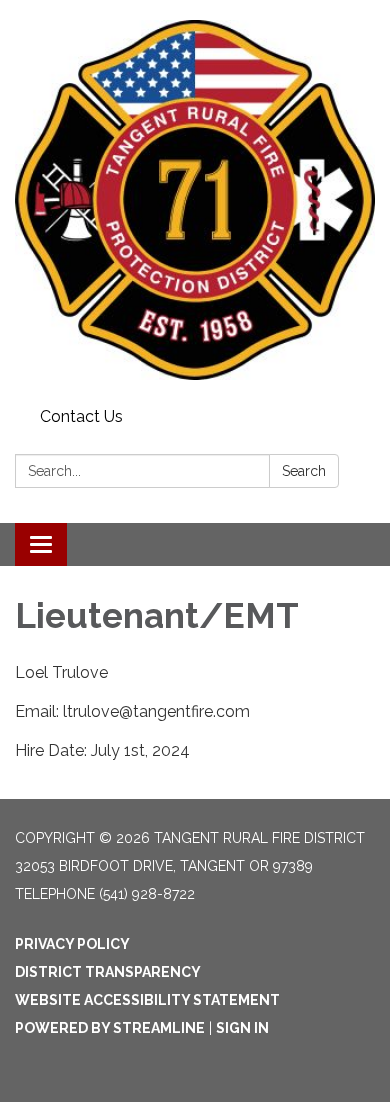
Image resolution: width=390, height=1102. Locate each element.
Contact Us (81, 416)
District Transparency (108, 972)
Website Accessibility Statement (147, 1000)
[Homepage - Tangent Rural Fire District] (195, 200)
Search (304, 471)
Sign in (242, 1028)
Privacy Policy (72, 944)
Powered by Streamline (110, 1028)
